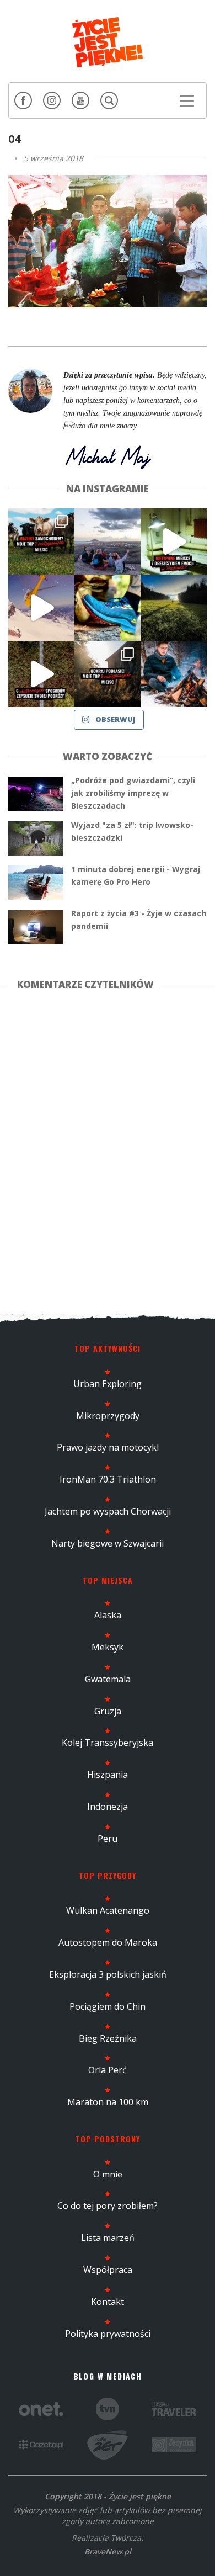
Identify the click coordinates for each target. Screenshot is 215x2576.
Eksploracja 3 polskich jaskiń (108, 1974)
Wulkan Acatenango (108, 1910)
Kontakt (108, 2302)
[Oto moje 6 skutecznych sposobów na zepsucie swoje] (41, 674)
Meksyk (108, 1647)
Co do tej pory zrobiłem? (108, 2206)
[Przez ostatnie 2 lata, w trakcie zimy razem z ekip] (108, 541)
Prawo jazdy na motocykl (108, 1447)
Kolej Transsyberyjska (108, 1743)
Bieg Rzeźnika (108, 2038)
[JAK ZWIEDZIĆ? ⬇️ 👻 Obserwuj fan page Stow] (174, 541)
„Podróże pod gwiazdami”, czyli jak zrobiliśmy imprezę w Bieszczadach (133, 793)
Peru (108, 1839)
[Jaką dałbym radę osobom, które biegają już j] (108, 608)
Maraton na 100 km (108, 2102)
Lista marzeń (108, 2238)
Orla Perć (108, 2070)
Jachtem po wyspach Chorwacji (108, 1511)
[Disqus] (108, 1150)
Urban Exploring (108, 1384)
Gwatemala (108, 1679)
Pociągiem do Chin (108, 2006)
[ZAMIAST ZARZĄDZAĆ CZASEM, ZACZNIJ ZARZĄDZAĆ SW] (174, 674)
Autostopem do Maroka (108, 1942)
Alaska (108, 1615)
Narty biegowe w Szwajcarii (108, 1543)
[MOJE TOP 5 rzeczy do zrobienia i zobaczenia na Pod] (108, 674)
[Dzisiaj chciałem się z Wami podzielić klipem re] (41, 608)
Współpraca (108, 2270)
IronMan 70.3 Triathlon (108, 1479)
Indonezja (108, 1807)
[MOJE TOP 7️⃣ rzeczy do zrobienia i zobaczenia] (41, 541)
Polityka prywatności (108, 2334)
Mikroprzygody (108, 1416)
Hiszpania (108, 1775)
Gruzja (108, 1711)
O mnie (108, 2174)
